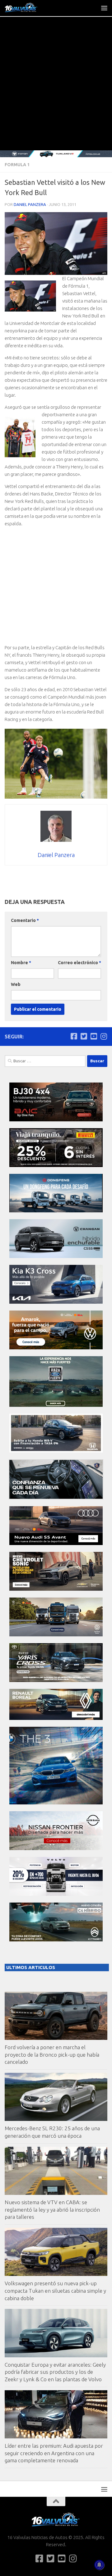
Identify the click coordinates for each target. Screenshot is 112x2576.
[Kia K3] (56, 1302)
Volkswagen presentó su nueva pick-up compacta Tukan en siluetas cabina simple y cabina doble (55, 2291)
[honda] (56, 1451)
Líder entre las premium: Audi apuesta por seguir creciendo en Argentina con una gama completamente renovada (54, 2453)
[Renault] (56, 1718)
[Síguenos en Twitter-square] (84, 1036)
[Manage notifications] (99, 2565)
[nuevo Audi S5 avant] (56, 1543)
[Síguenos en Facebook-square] (74, 1036)
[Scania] (56, 1498)
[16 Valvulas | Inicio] (27, 8)
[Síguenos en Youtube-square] (94, 1036)
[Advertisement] (56, 91)
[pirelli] (56, 1165)
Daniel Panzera (30, 204)
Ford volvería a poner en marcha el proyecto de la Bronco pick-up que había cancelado (52, 2054)
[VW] (56, 1348)
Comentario (25, 920)
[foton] (56, 154)
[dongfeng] (56, 1211)
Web (16, 984)
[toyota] (56, 1680)
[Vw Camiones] (56, 1635)
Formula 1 (17, 165)
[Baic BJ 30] (56, 1120)
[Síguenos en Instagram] (104, 1036)
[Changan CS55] (56, 1256)
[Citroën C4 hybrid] (56, 1940)
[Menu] (104, 8)
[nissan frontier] (56, 1848)
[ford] (56, 1405)
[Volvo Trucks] (56, 1894)
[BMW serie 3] (56, 1803)
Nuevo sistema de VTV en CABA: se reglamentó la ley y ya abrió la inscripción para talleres (52, 2209)
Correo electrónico (79, 963)
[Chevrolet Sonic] (56, 1589)
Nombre (21, 963)
